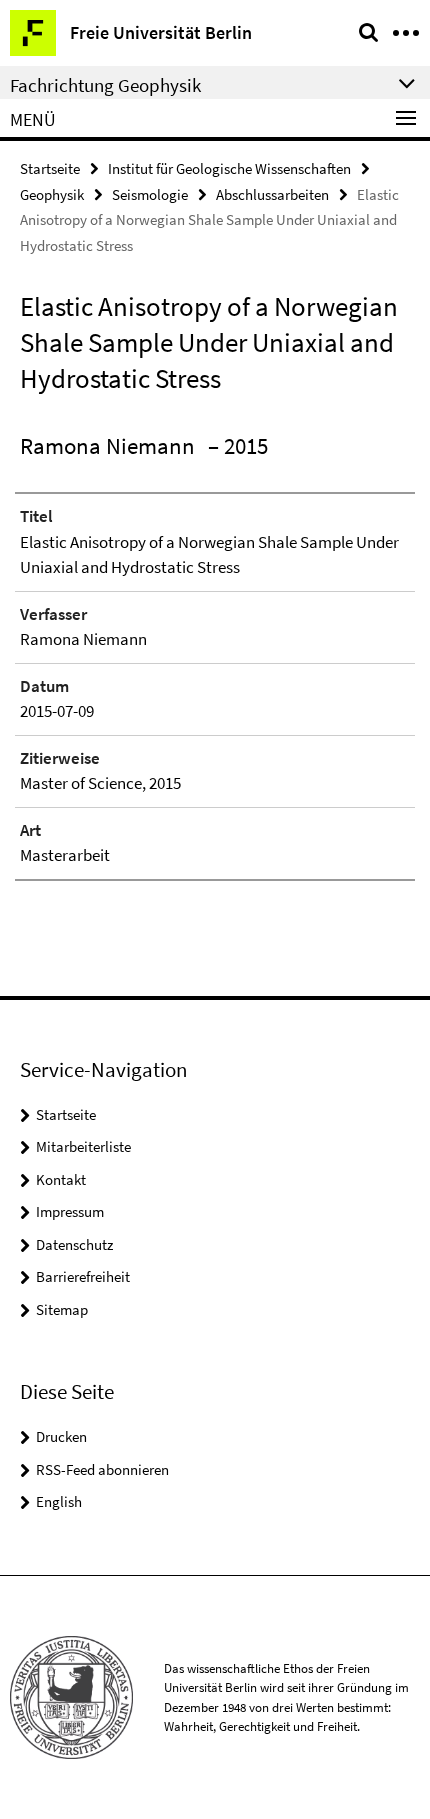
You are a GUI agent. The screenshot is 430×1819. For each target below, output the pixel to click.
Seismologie (150, 194)
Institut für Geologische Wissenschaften (229, 168)
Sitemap (62, 1309)
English (59, 1501)
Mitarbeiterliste (83, 1146)
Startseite (50, 168)
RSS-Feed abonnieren (102, 1469)
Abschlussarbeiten (272, 194)
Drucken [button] (61, 1436)
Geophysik (52, 194)
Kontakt (61, 1179)
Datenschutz (74, 1244)
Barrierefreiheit (83, 1276)
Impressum (70, 1211)
